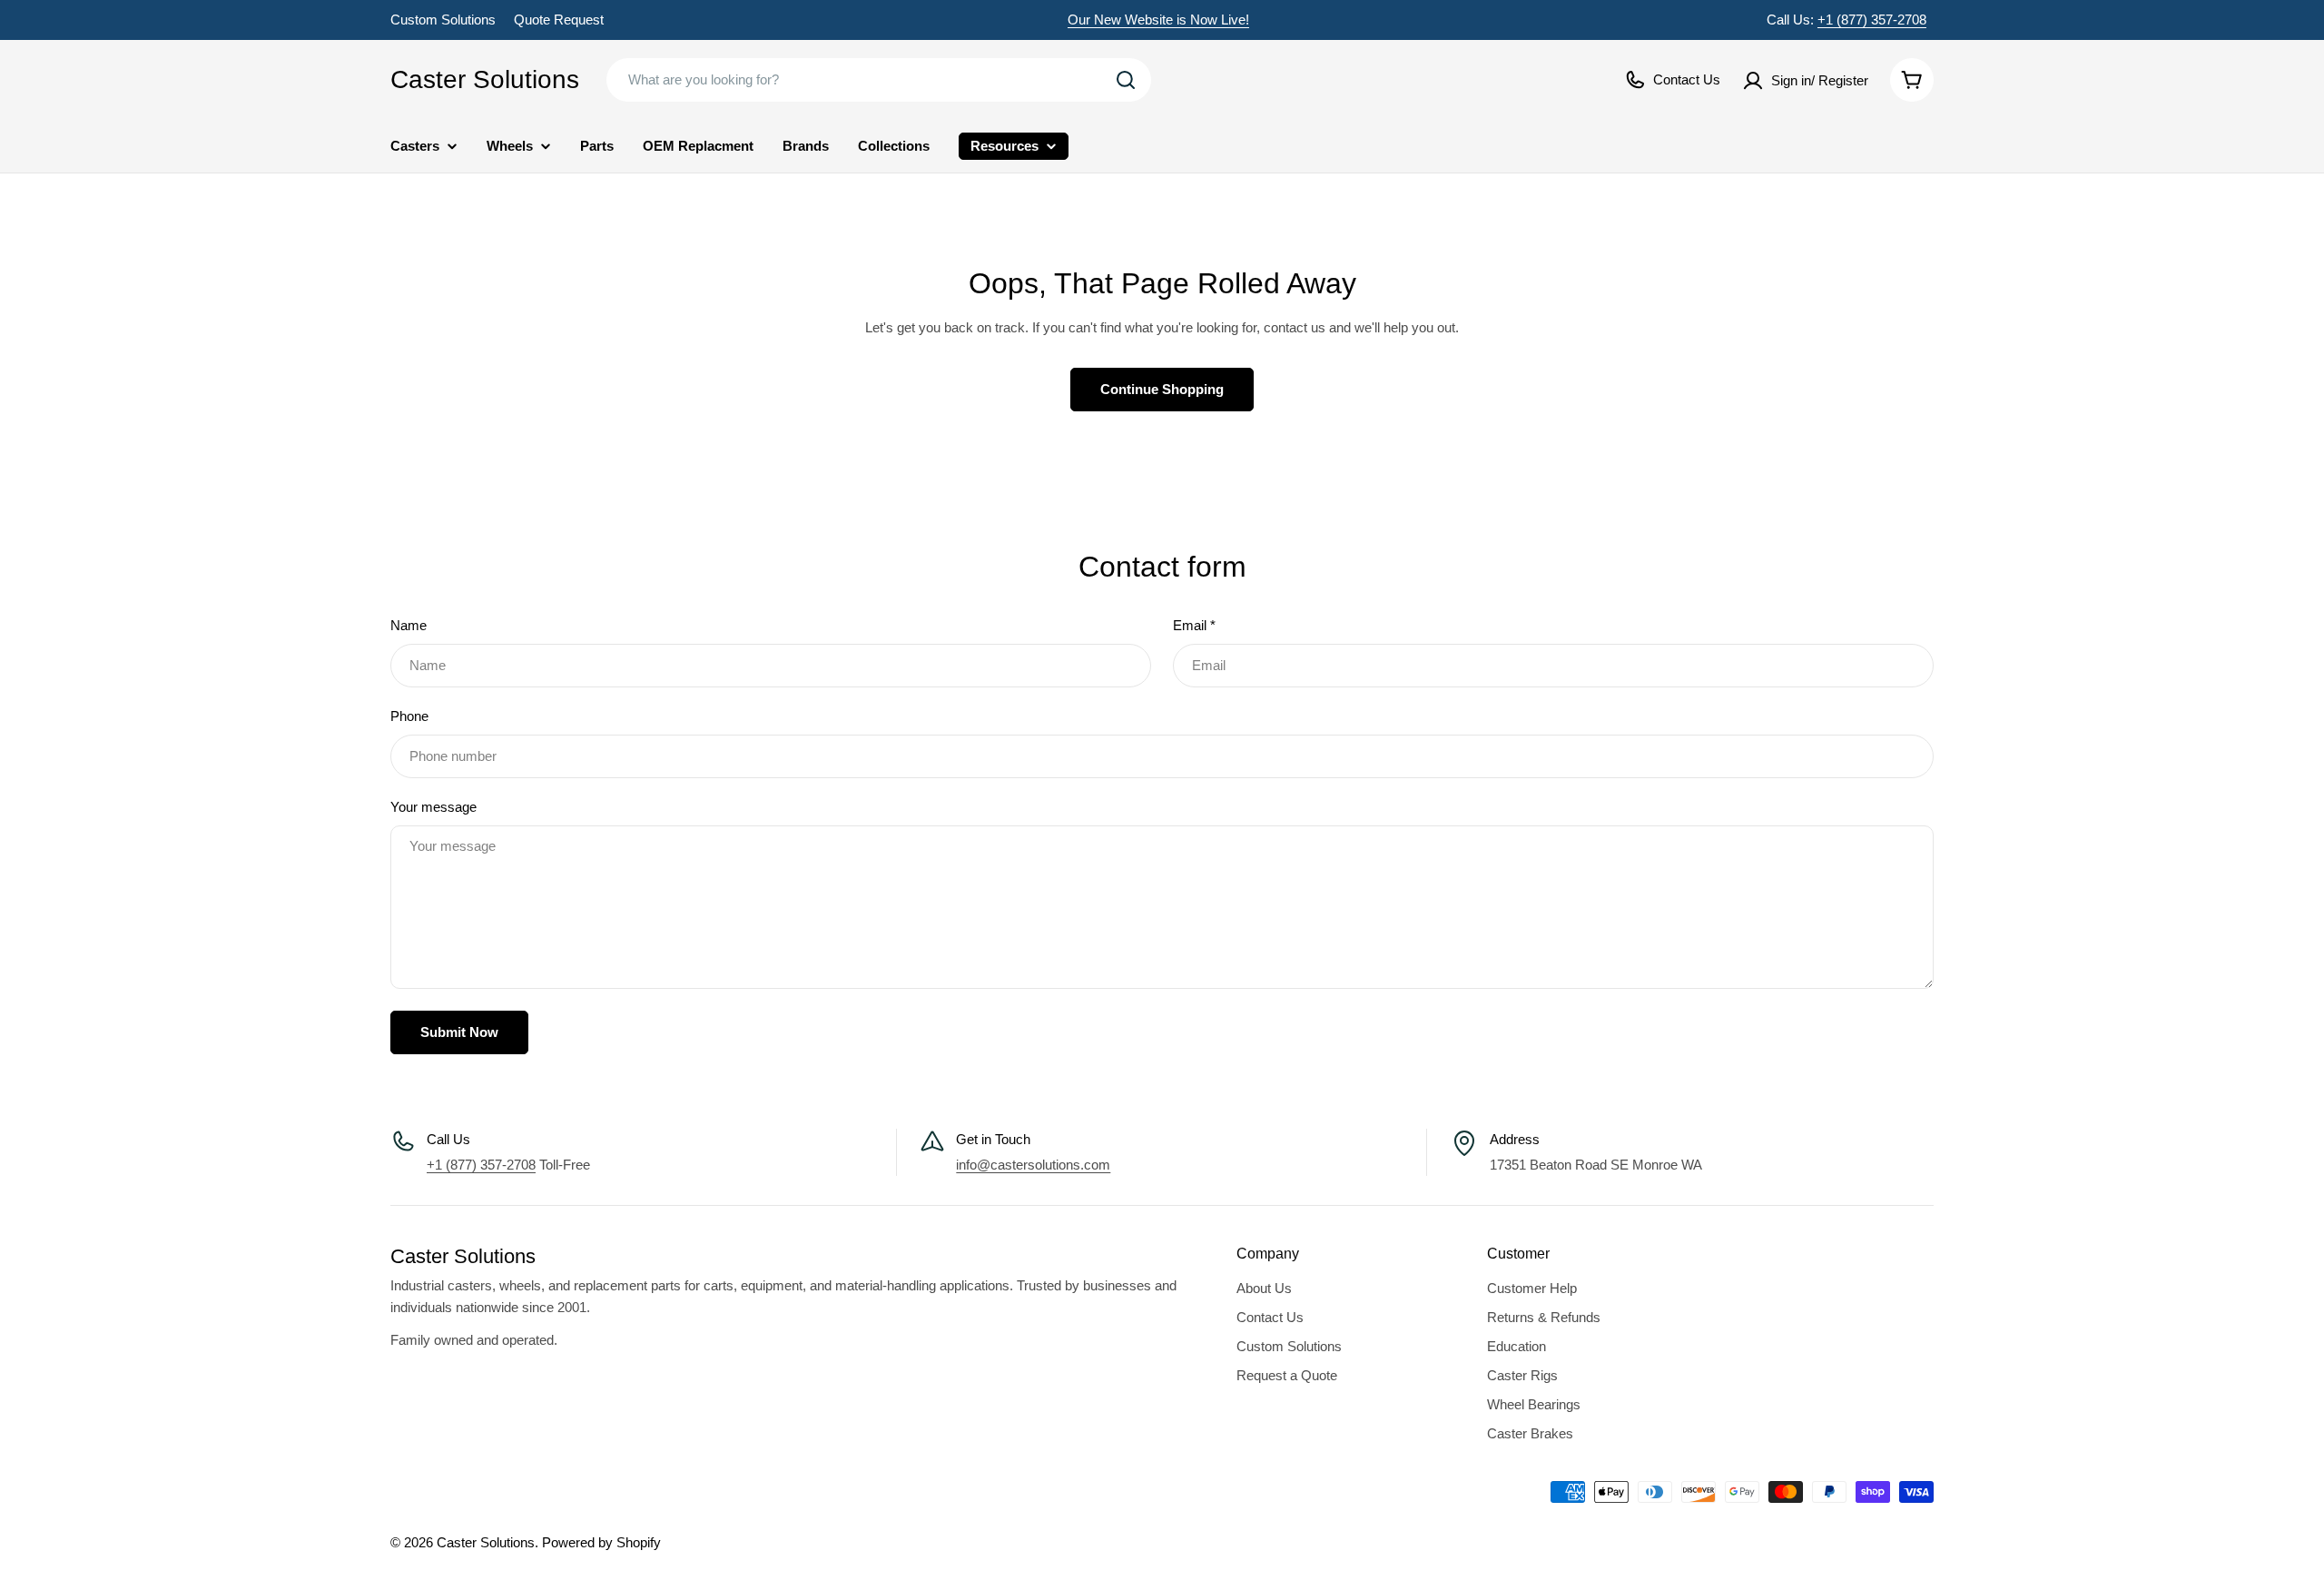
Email (1194, 625)
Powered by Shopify (601, 1542)
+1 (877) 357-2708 (1872, 20)
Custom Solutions (443, 20)
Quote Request (559, 20)
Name (409, 625)
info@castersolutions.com (1033, 1165)
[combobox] (879, 80)
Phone (409, 716)
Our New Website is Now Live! (1158, 20)
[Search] (1126, 80)
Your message (433, 807)
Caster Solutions (485, 79)
